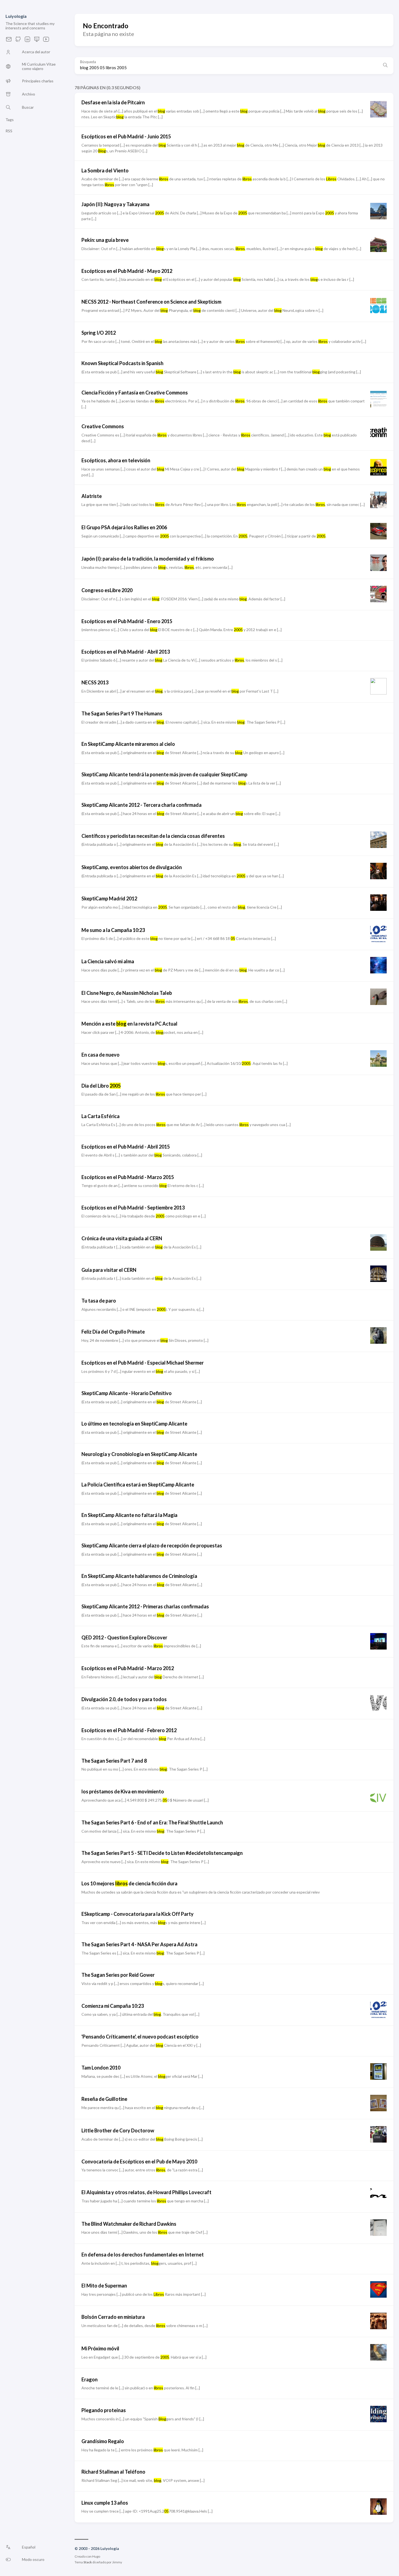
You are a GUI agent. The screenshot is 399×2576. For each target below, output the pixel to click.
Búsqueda (88, 62)
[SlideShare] (37, 41)
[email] (9, 41)
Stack (88, 2562)
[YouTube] (46, 41)
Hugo (96, 2556)
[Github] (18, 41)
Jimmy (117, 2562)
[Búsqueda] (385, 66)
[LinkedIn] (27, 41)
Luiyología (16, 16)
